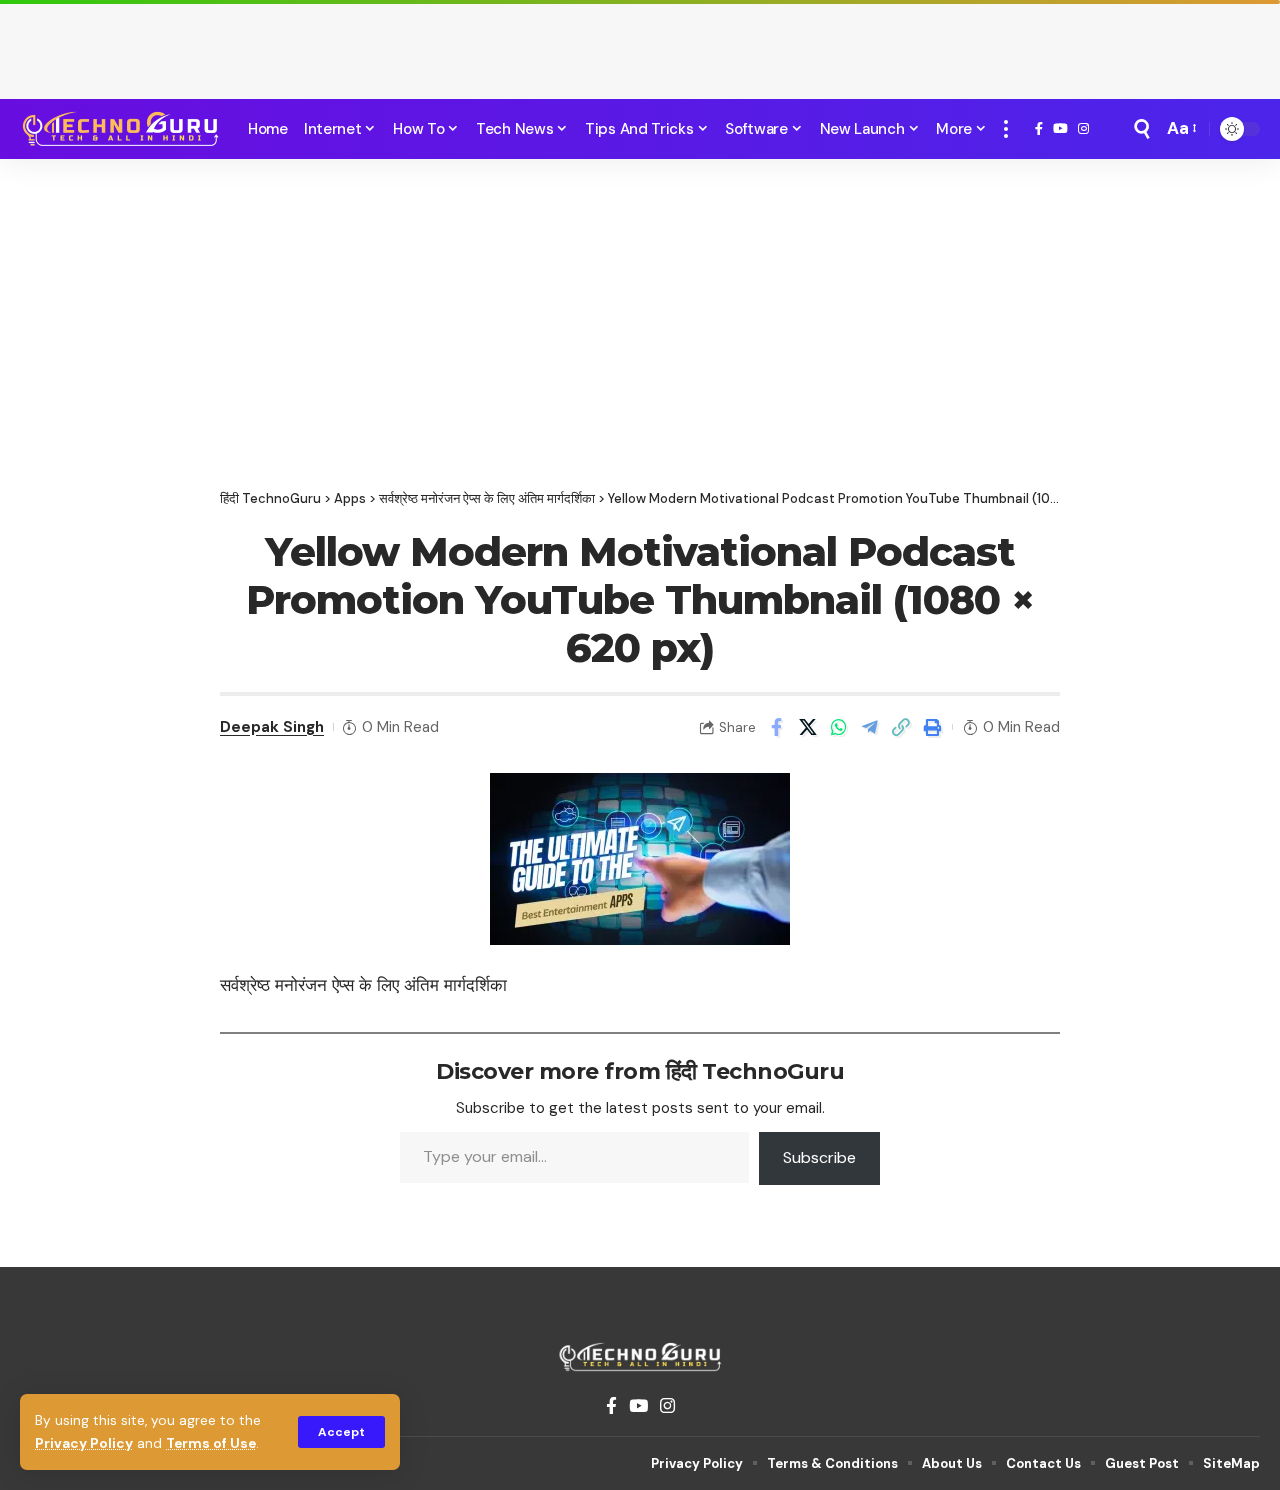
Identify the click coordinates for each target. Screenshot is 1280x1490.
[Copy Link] (901, 727)
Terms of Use (211, 1443)
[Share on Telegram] (870, 727)
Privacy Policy (84, 1443)
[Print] (932, 727)
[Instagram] (1083, 129)
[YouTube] (1060, 129)
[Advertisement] (640, 45)
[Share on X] (808, 727)
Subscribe (819, 1157)
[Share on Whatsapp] (839, 727)
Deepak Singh (272, 727)
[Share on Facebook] (777, 727)
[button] (341, 1432)
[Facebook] (1039, 129)
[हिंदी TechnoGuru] (120, 129)
